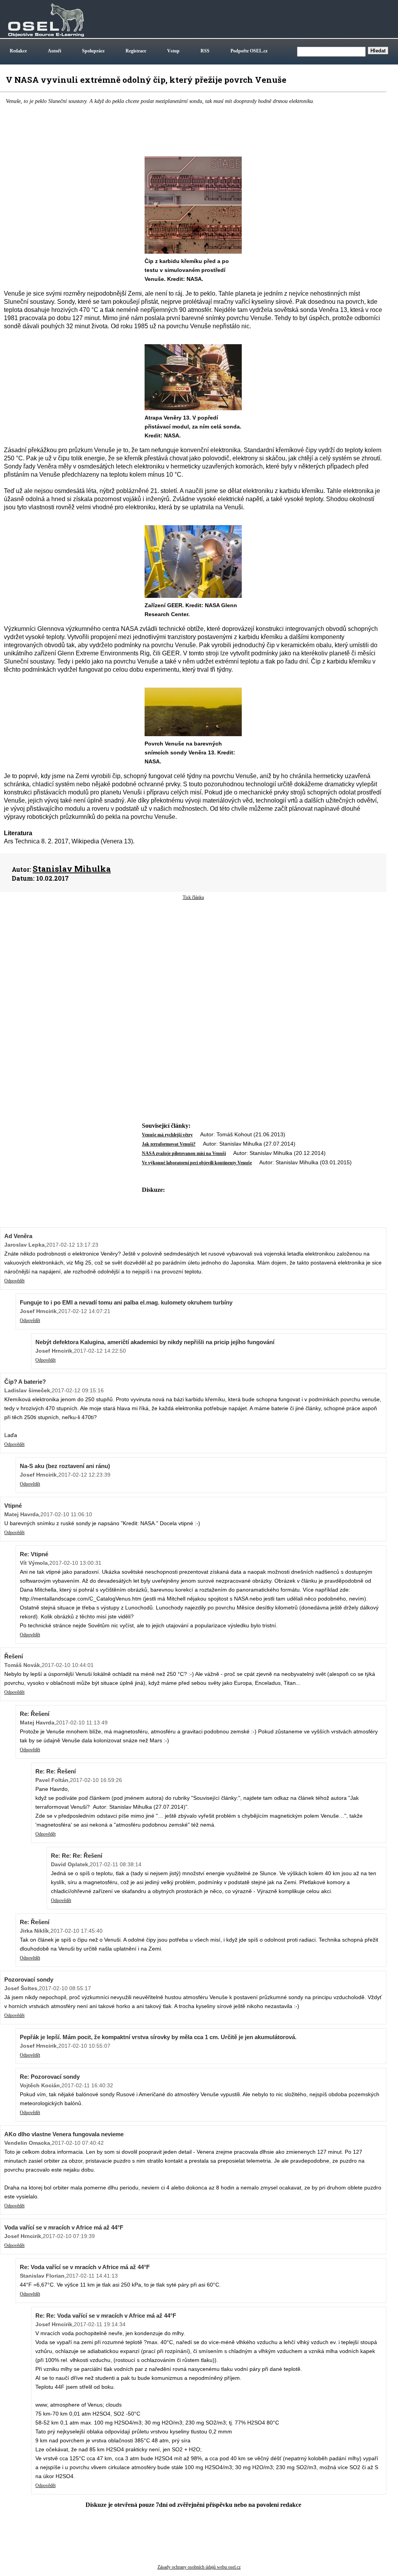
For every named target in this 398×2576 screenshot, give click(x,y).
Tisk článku (193, 897)
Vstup (173, 51)
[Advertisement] (193, 963)
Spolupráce (93, 51)
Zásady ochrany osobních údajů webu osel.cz (199, 2567)
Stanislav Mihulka (72, 869)
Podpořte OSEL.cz (249, 51)
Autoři (54, 51)
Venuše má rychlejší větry (167, 1135)
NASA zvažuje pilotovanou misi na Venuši (184, 1153)
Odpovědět (14, 1281)
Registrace (136, 51)
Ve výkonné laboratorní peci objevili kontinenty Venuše (197, 1163)
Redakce (18, 51)
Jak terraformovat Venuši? (169, 1144)
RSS (205, 51)
